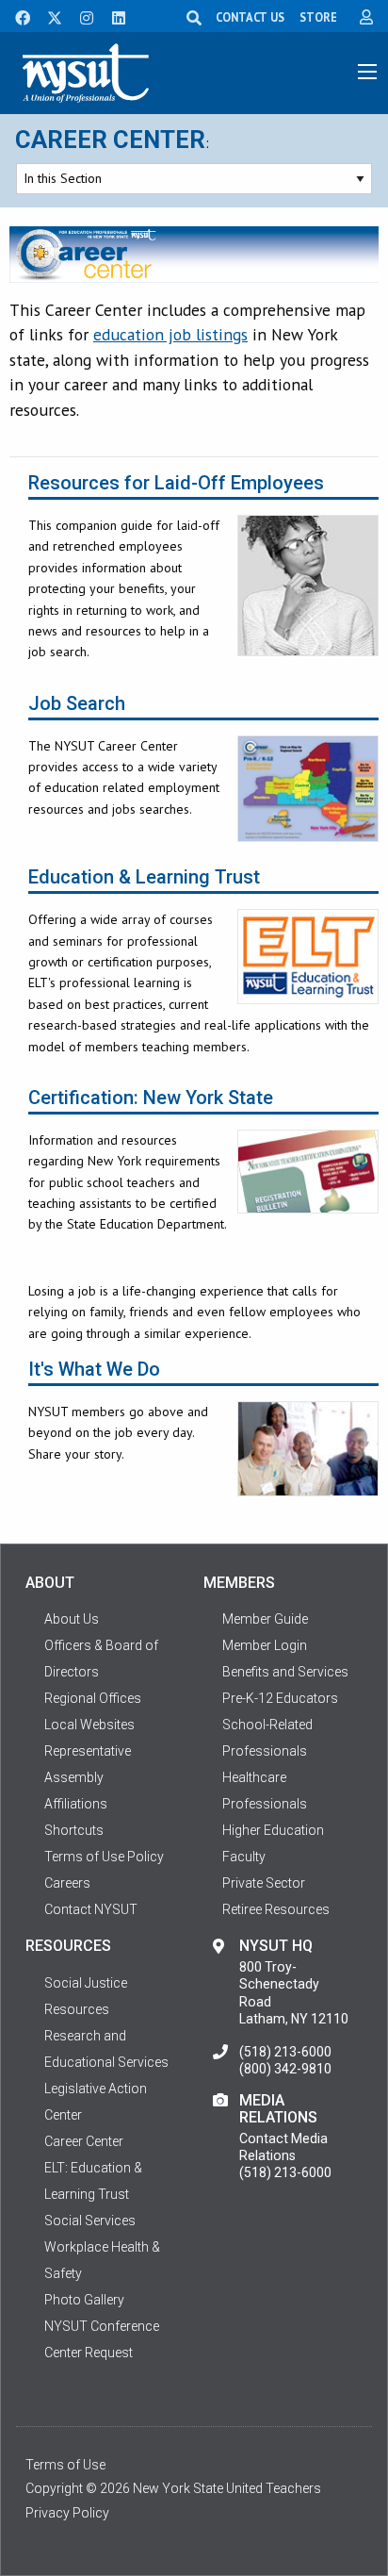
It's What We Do (94, 1370)
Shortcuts (74, 1830)
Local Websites (89, 1725)
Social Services (90, 2221)
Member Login (265, 1645)
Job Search (77, 704)
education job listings (170, 334)
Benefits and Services (285, 1672)
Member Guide (265, 1619)
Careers (67, 1883)
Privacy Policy (67, 2513)
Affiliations (76, 1804)
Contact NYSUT (91, 1909)
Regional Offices (93, 1698)
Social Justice (86, 1983)
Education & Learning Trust (144, 877)
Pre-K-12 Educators (280, 1698)
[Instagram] (81, 16)
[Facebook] (16, 16)
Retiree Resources (276, 1909)
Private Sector (264, 1883)
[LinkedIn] (113, 16)
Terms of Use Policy (104, 1857)
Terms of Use (65, 2465)
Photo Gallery (84, 2300)
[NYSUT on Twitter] (48, 16)
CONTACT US (250, 17)
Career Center (110, 140)
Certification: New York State (151, 1098)
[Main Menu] (367, 72)
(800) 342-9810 (285, 2069)
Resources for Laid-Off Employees (176, 483)
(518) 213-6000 (285, 2052)
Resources (77, 2009)
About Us (72, 1619)
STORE (318, 17)
